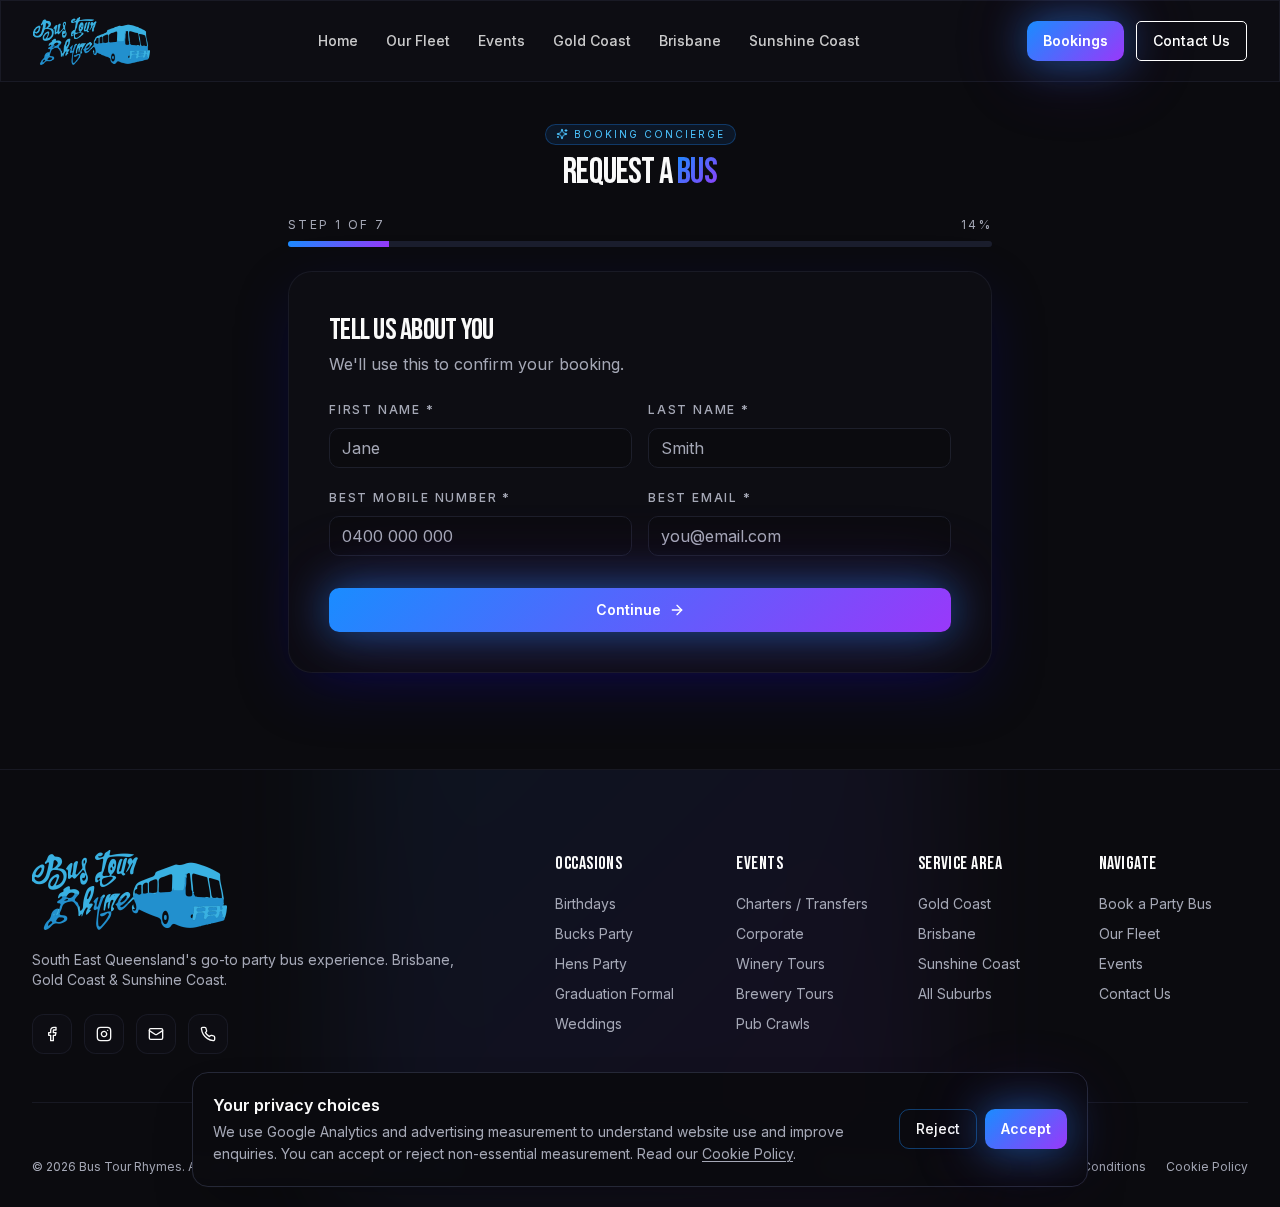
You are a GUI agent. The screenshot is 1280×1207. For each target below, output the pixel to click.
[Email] (156, 1034)
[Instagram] (104, 1034)
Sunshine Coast (804, 40)
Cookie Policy (747, 1153)
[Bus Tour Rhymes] (91, 41)
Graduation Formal (614, 993)
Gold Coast (592, 40)
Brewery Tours (785, 993)
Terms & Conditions (1088, 1166)
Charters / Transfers (802, 903)
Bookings (1075, 40)
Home (338, 40)
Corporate (770, 933)
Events (501, 40)
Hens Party (591, 963)
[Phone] (208, 1034)
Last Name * (699, 409)
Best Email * (700, 497)
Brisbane (690, 40)
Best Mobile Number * (420, 497)
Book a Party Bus (1155, 903)
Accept (1026, 1128)
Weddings (588, 1023)
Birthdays (585, 903)
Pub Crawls (773, 1023)
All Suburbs (955, 993)
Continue (628, 609)
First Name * (382, 409)
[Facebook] (52, 1034)
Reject (938, 1128)
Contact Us (1191, 40)
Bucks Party (594, 933)
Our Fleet (418, 40)
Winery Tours (780, 963)
